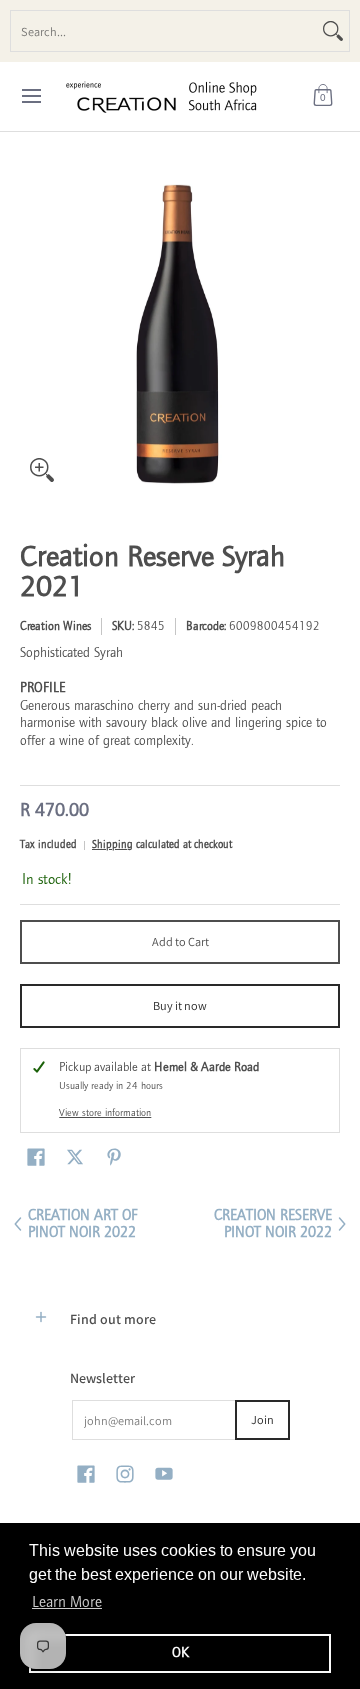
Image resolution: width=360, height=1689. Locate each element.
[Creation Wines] (173, 96)
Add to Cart (180, 941)
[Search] (333, 31)
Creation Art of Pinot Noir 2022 (83, 1224)
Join (262, 1419)
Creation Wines (55, 626)
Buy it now (180, 1005)
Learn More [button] (67, 1602)
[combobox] (164, 31)
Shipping (112, 844)
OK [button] (180, 1652)
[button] (323, 96)
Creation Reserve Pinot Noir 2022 (273, 1224)
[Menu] (30, 96)
